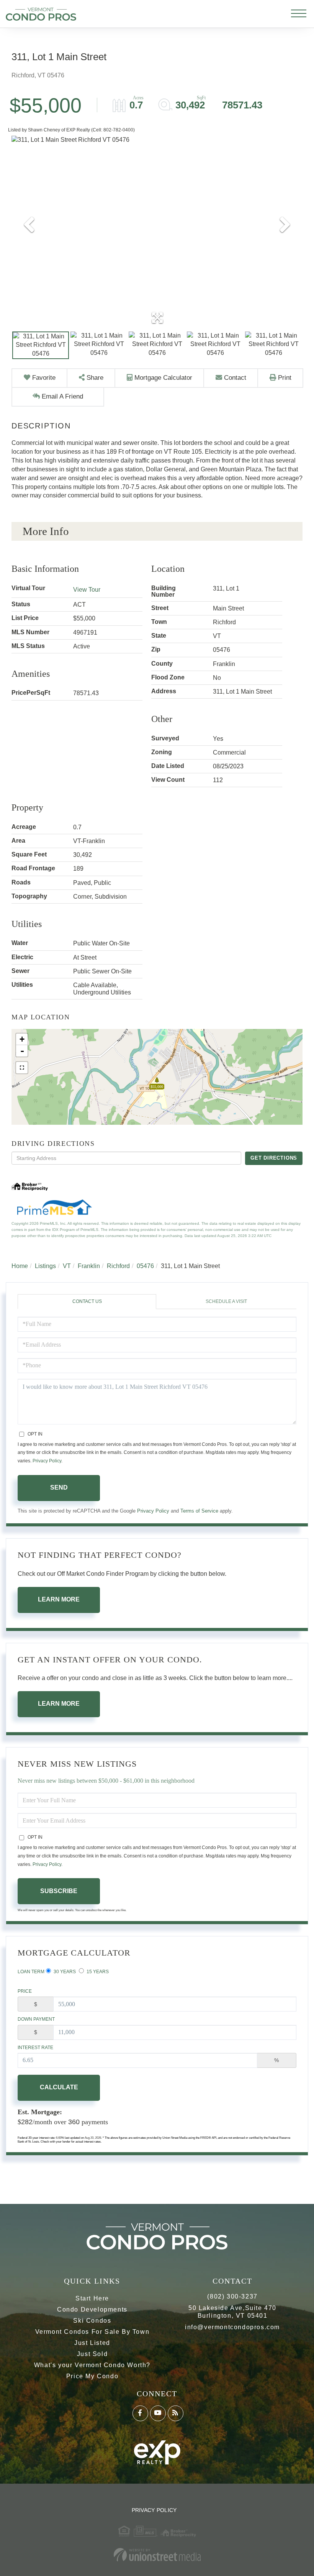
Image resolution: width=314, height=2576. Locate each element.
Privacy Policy (47, 1461)
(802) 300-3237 (232, 2296)
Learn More (59, 1599)
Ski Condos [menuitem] (92, 2321)
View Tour (87, 590)
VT (67, 1266)
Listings (45, 1266)
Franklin (89, 1266)
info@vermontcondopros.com (232, 2327)
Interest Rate (35, 2048)
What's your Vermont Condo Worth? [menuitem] (92, 2365)
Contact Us (87, 1301)
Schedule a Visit (226, 1301)
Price (25, 1991)
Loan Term (31, 1972)
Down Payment (36, 2019)
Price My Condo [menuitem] (92, 2376)
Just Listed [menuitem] (92, 2343)
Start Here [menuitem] (92, 2298)
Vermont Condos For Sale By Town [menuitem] (92, 2332)
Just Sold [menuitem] (92, 2354)
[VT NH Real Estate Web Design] (157, 2555)
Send (59, 1487)
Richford (118, 1266)
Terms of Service (199, 1511)
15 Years (97, 1972)
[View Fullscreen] (22, 1068)
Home (20, 1266)
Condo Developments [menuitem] (92, 2309)
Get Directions (274, 1158)
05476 (145, 1266)
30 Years (64, 1972)
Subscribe (59, 1891)
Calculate (59, 2087)
